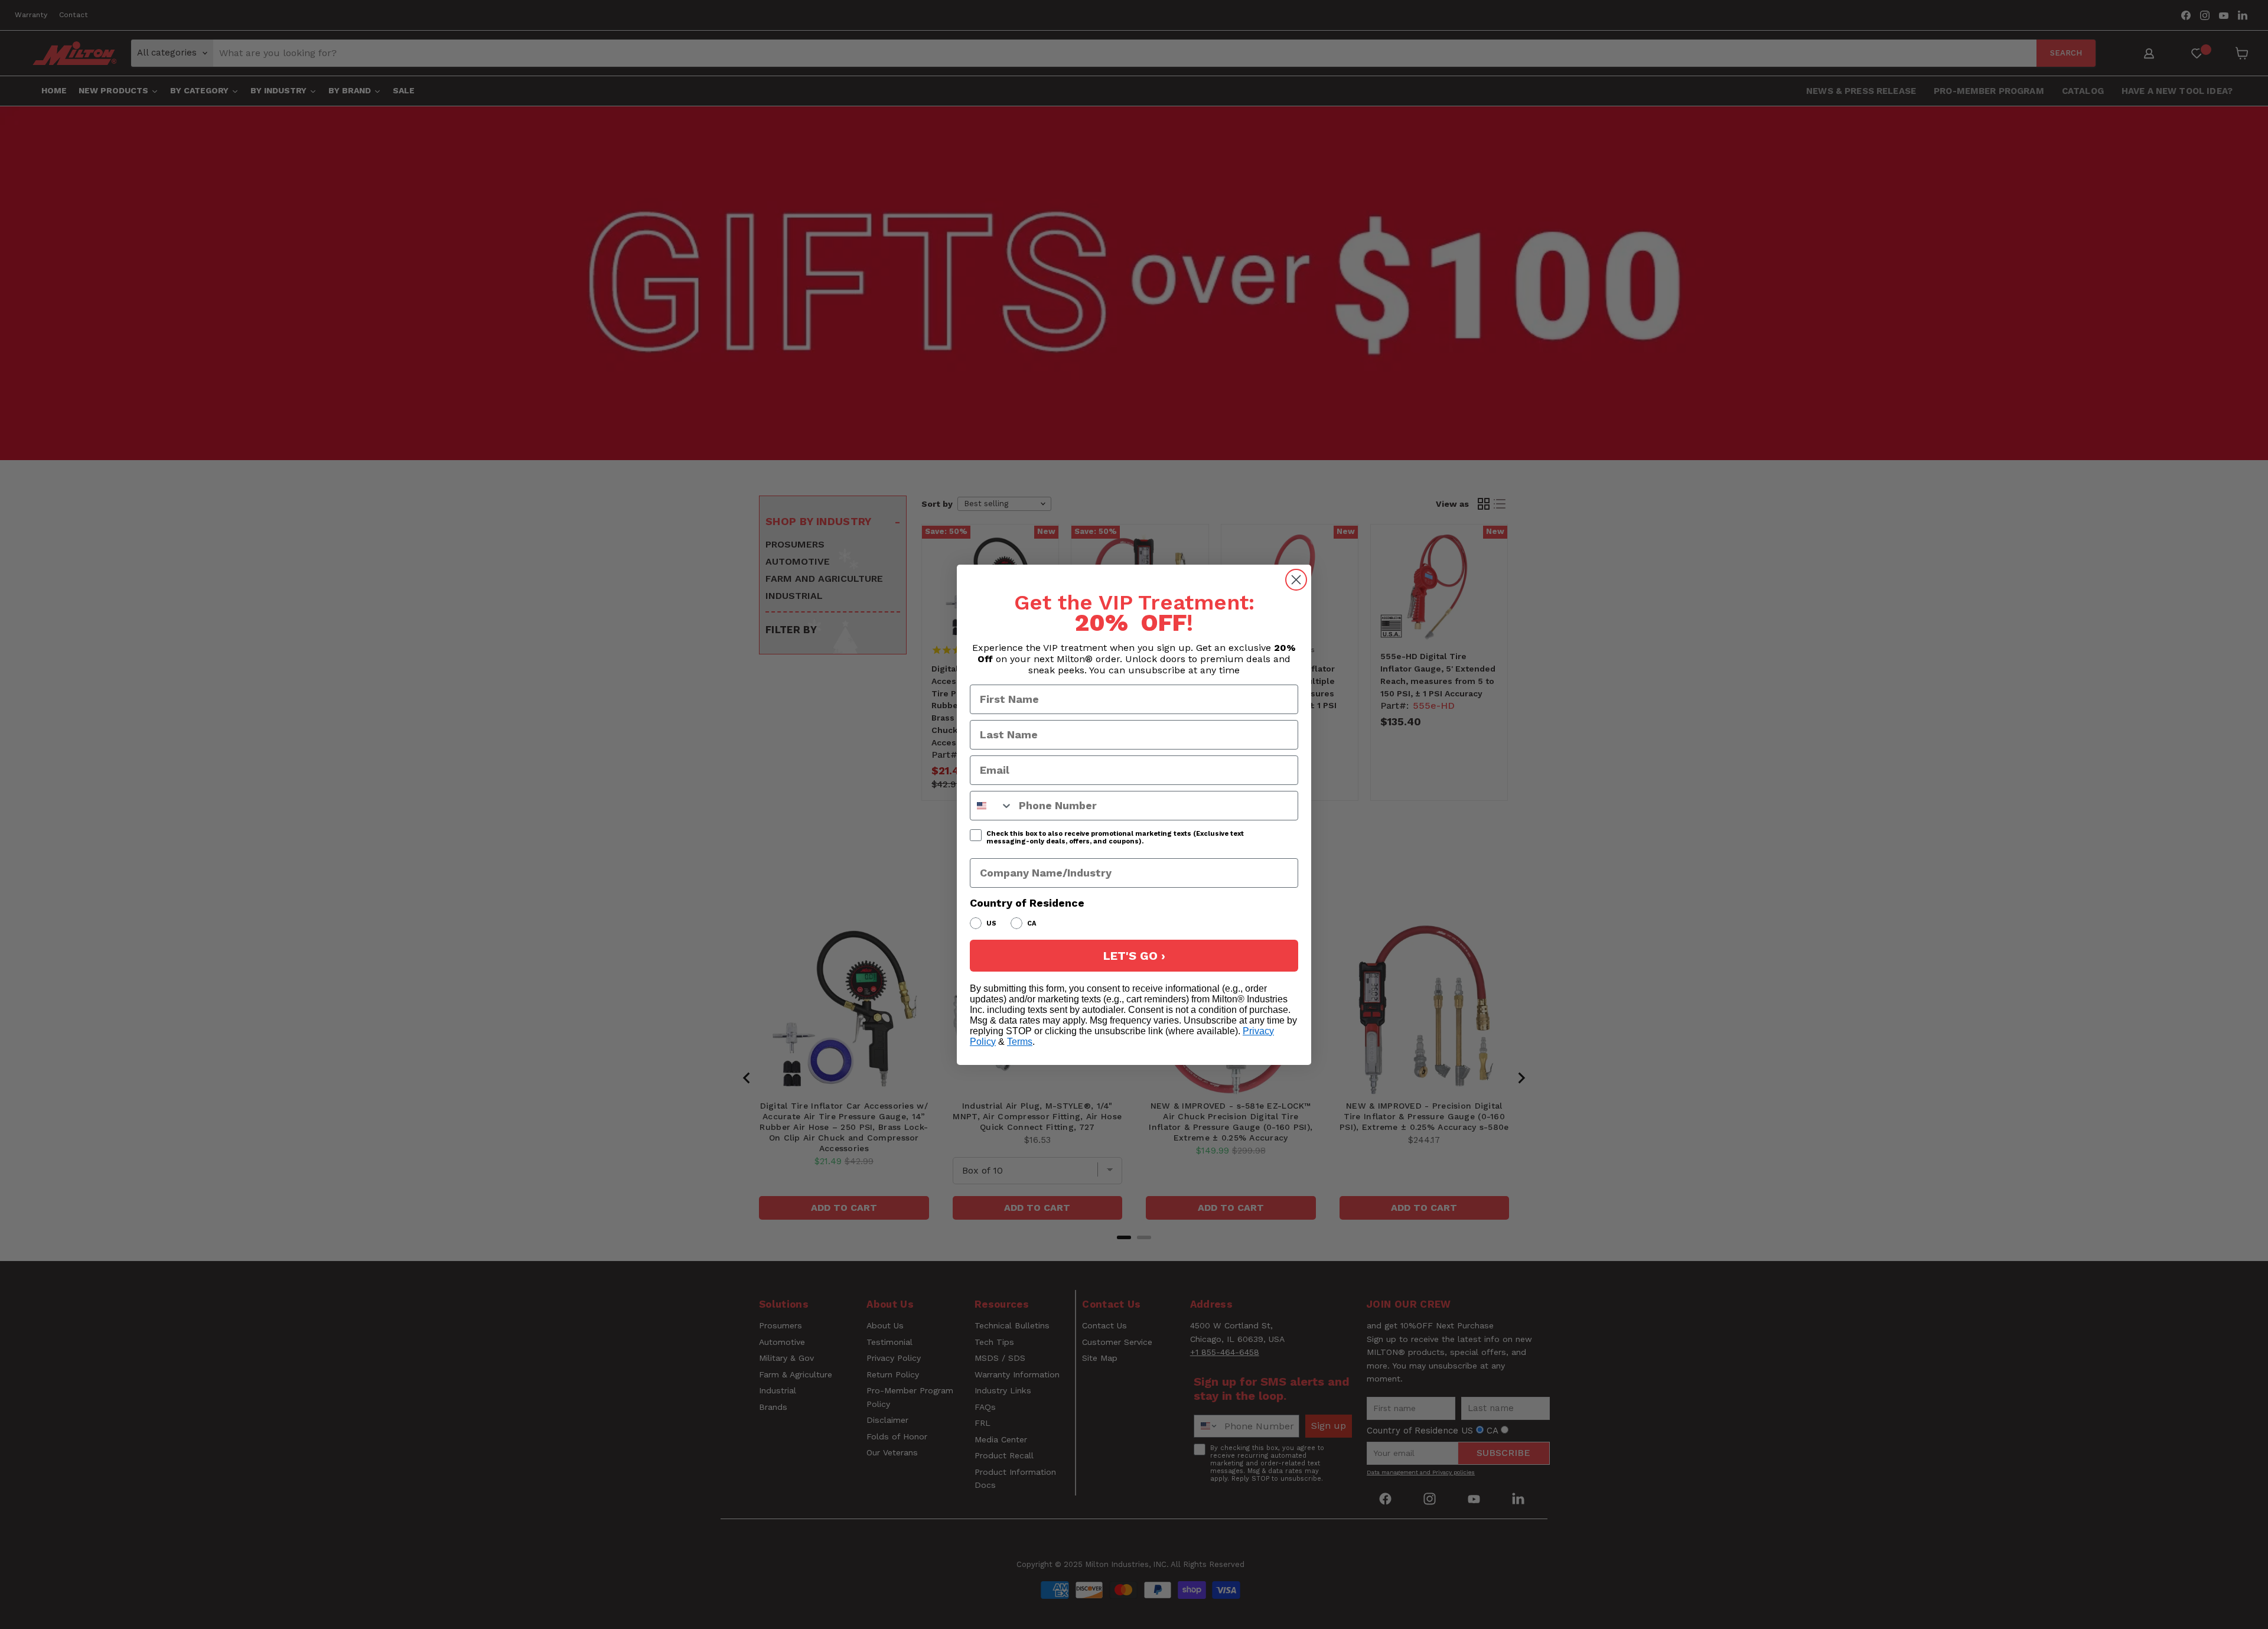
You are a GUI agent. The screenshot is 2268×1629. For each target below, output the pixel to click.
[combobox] (992, 806)
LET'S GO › (1134, 956)
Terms (1020, 1042)
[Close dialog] (1296, 580)
